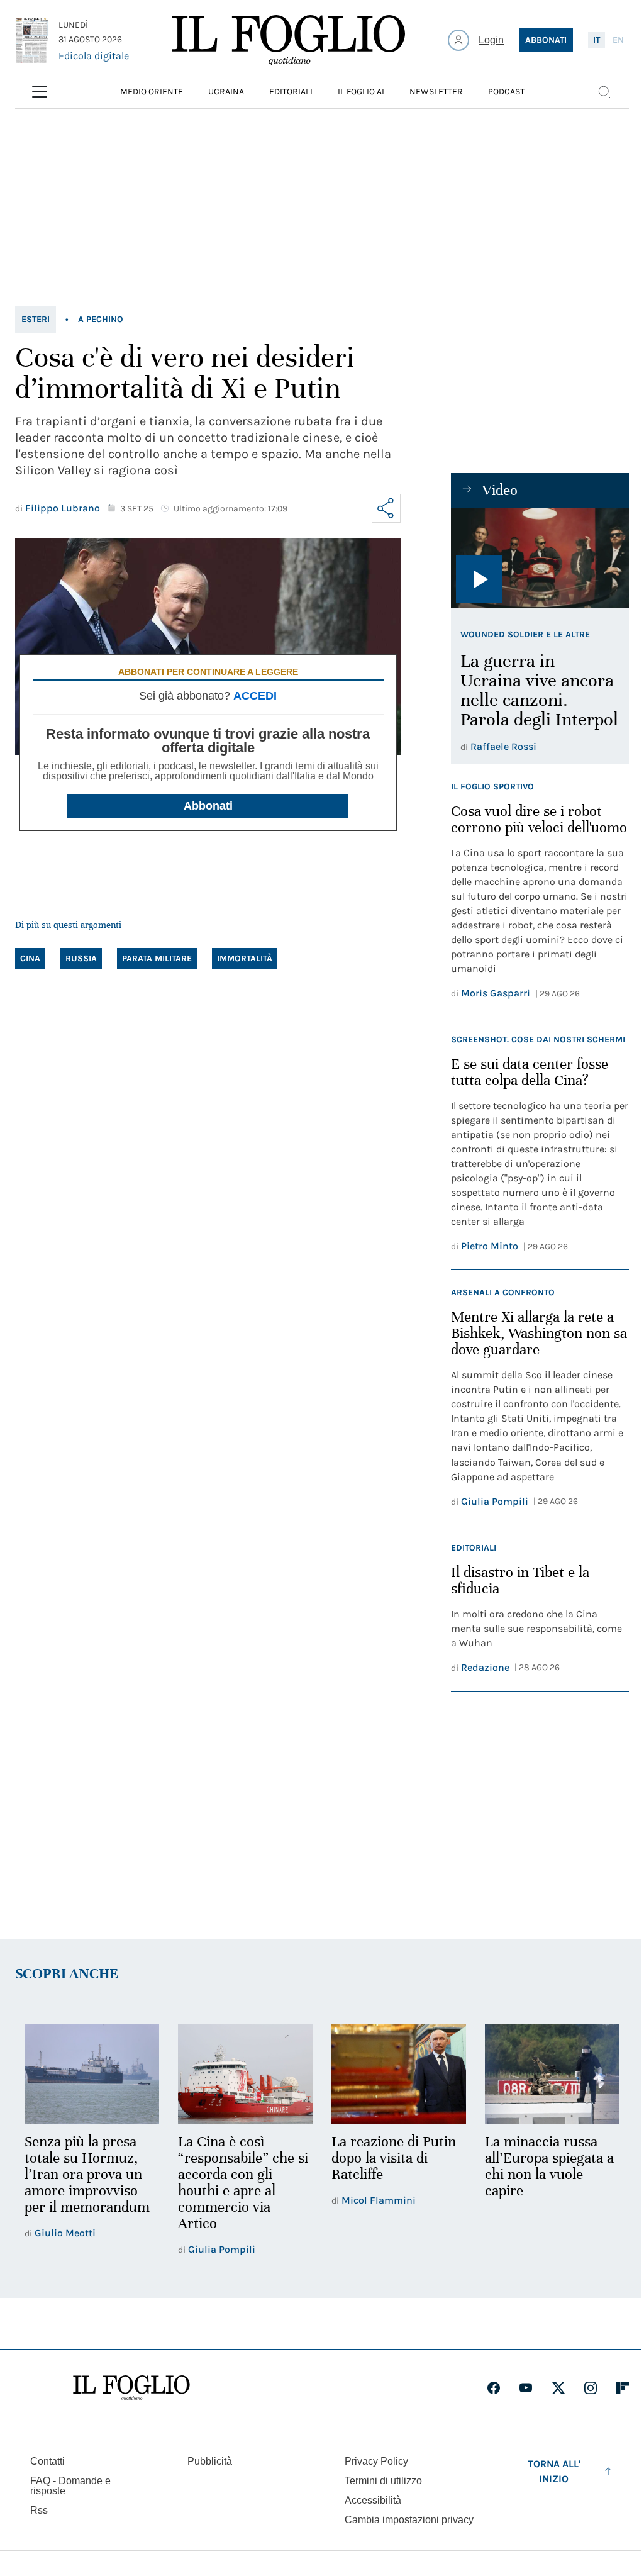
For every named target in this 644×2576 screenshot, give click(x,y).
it (597, 40)
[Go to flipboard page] (623, 2388)
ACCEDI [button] (255, 696)
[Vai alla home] (289, 40)
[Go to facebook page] (494, 2388)
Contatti (47, 2461)
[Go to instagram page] (591, 2388)
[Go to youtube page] (526, 2388)
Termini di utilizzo (383, 2481)
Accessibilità (373, 2500)
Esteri (36, 319)
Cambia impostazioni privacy (409, 2520)
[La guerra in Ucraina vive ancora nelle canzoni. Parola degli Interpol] (540, 558)
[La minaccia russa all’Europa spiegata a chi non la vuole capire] (552, 2074)
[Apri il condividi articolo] (386, 508)
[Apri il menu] (40, 92)
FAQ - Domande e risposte (70, 2486)
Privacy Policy (376, 2461)
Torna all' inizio (554, 2471)
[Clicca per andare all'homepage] (131, 2388)
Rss (39, 2510)
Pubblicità (210, 2461)
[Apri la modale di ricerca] (604, 92)
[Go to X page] (558, 2388)
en (618, 40)
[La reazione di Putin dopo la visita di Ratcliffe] (399, 2074)
